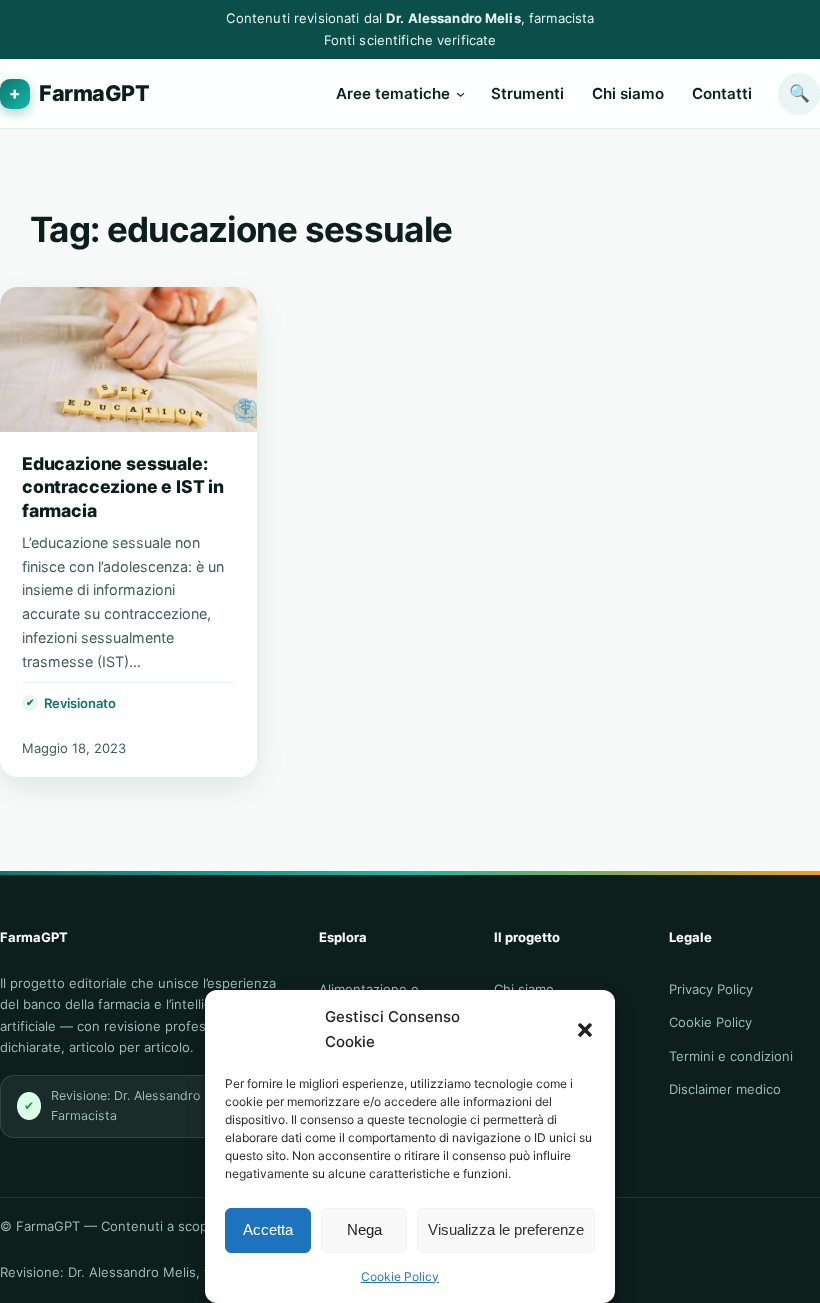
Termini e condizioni (731, 1056)
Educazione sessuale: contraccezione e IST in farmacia (123, 487)
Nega (364, 1229)
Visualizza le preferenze (506, 1229)
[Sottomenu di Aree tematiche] (460, 93)
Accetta (268, 1229)
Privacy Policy (711, 989)
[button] (585, 1030)
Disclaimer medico (725, 1089)
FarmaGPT (94, 93)
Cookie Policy (400, 1276)
